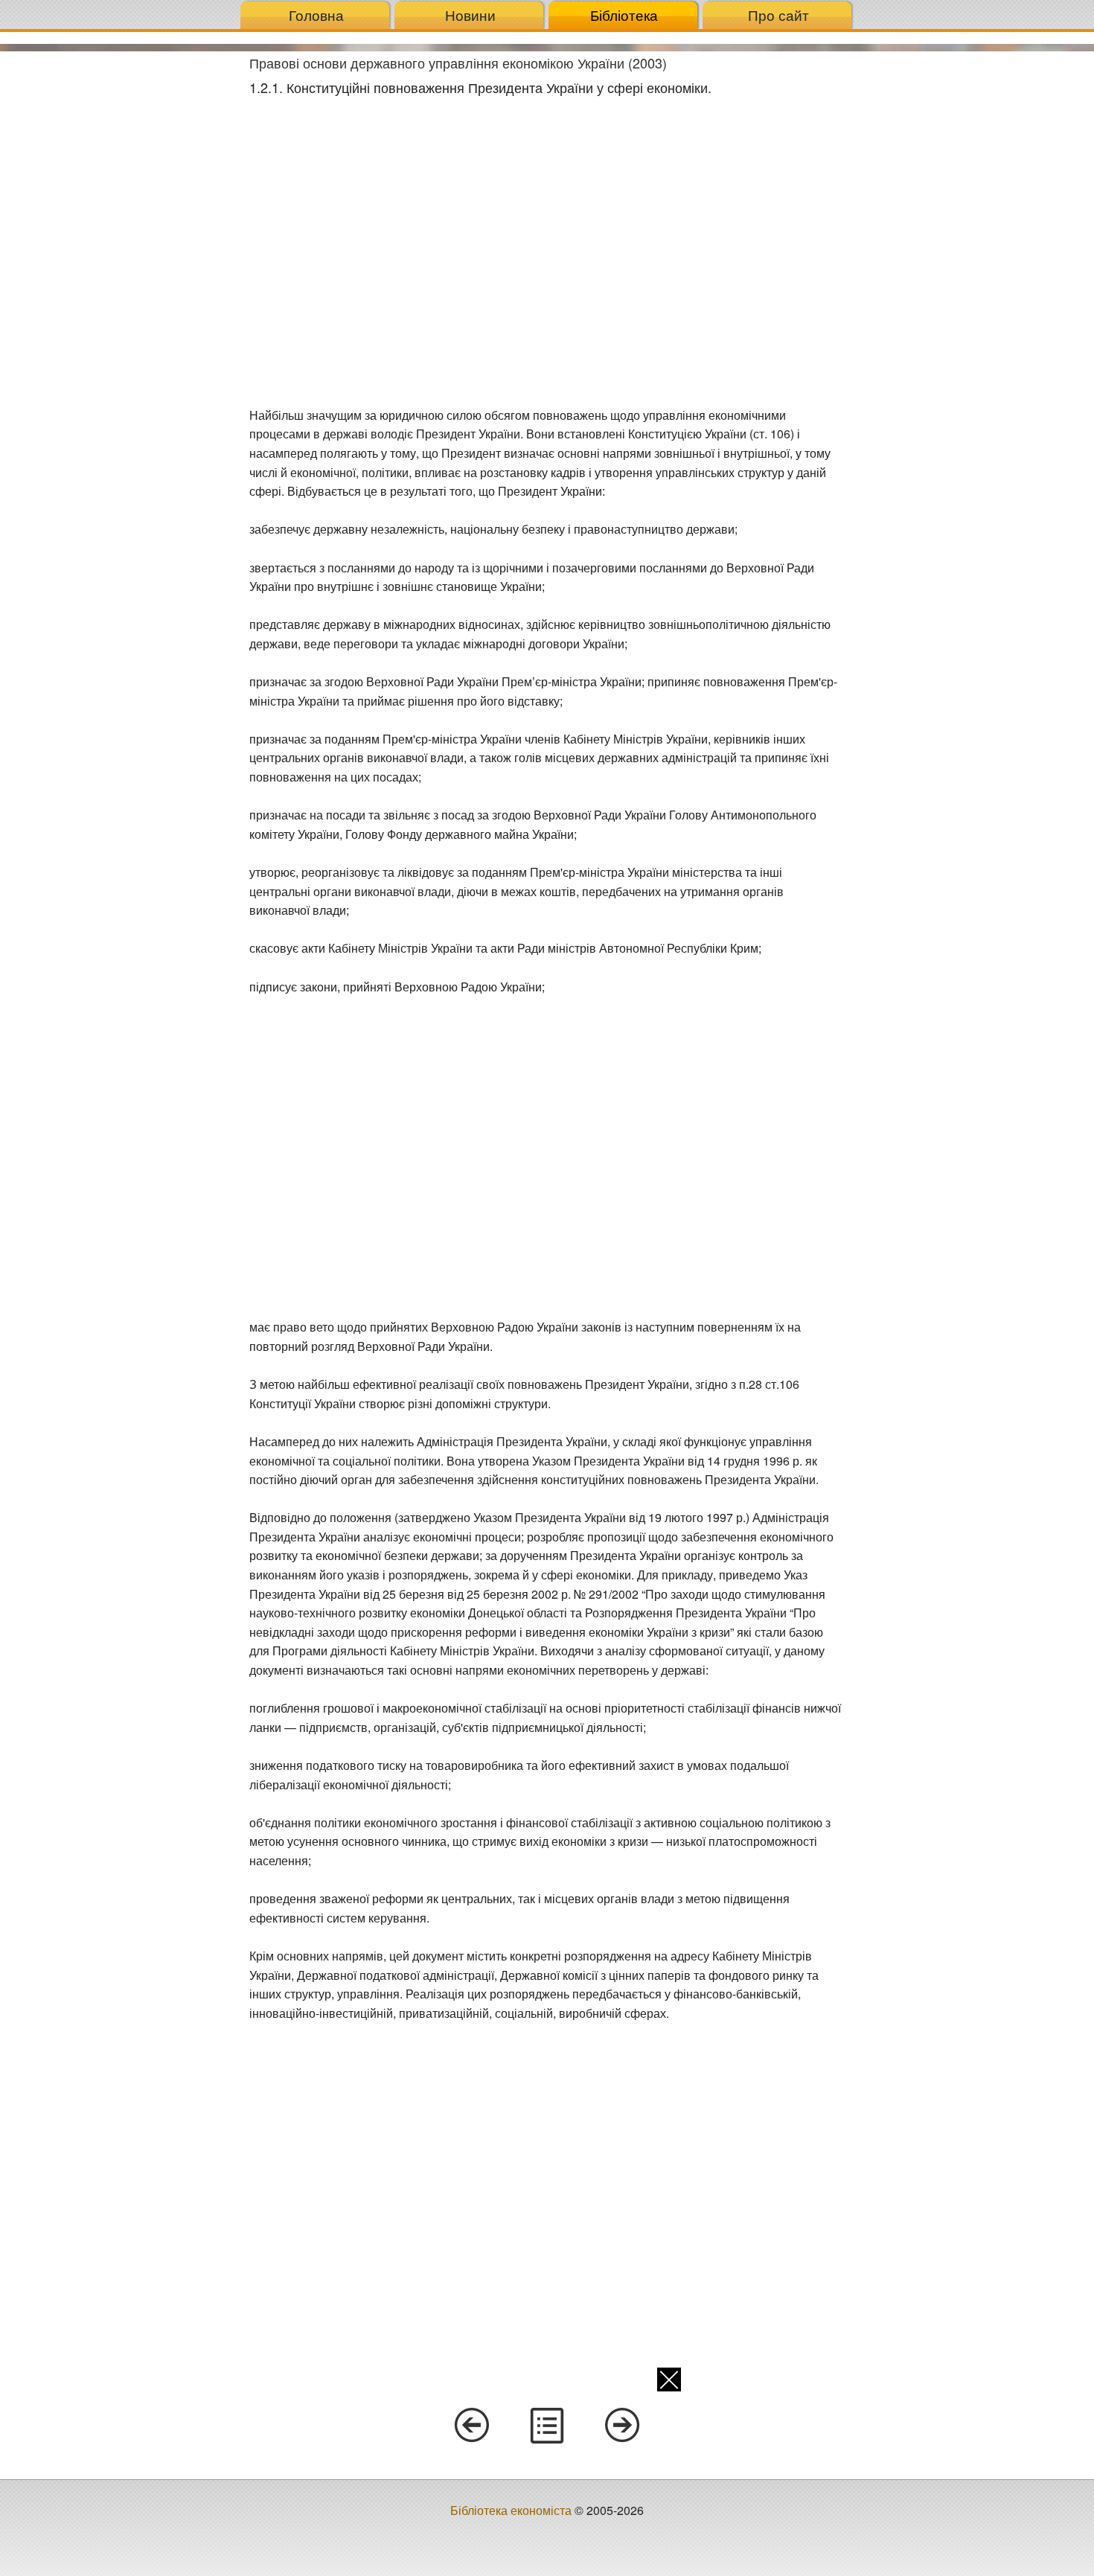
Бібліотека (624, 15)
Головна (316, 15)
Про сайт (778, 15)
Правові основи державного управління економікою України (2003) (458, 63)
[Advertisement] (119, 275)
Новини (470, 15)
